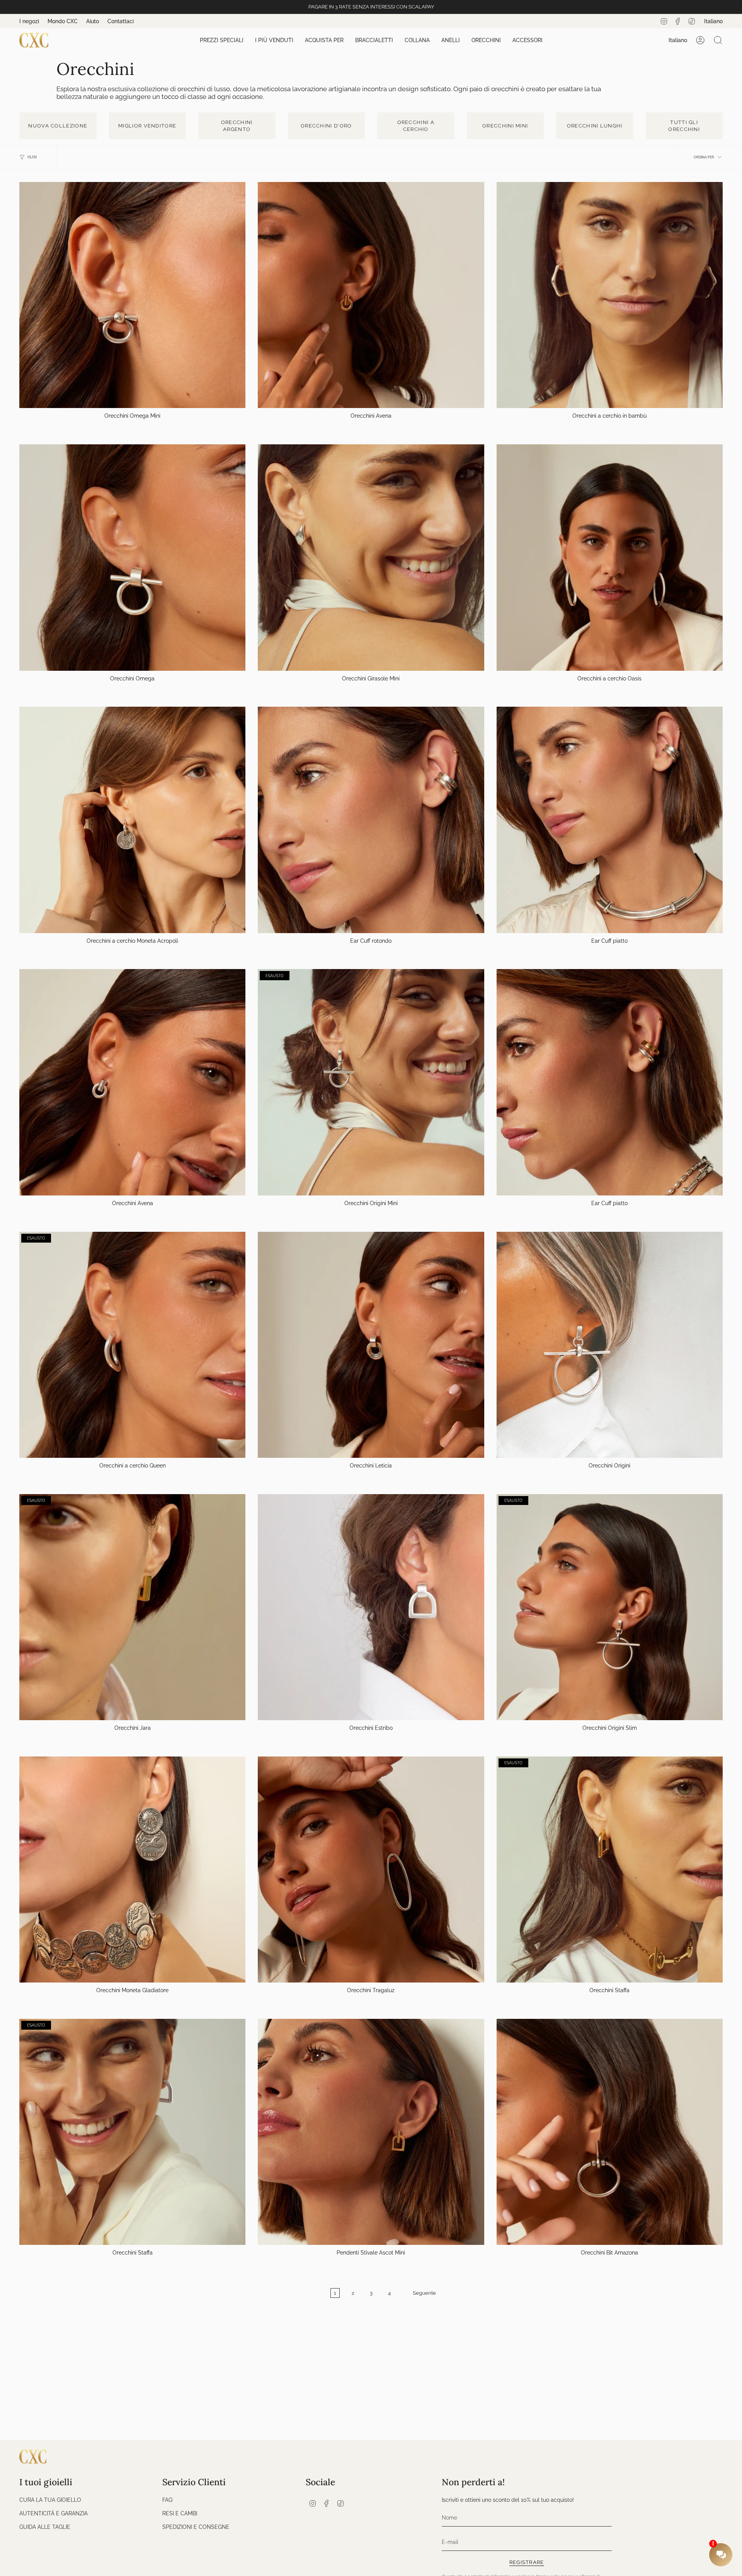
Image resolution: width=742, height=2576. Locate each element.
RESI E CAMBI (180, 2513)
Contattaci (121, 21)
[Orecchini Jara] (132, 1607)
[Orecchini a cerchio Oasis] (610, 557)
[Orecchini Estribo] (371, 1607)
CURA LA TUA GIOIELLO (50, 2500)
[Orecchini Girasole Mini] (371, 557)
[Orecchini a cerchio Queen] (132, 1345)
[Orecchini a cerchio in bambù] (610, 295)
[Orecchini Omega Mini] (132, 295)
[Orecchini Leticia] (371, 1345)
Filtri (32, 157)
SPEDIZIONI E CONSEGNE (196, 2527)
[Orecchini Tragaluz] (371, 1870)
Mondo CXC (63, 21)
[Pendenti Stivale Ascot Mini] (371, 2132)
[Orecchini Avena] (371, 295)
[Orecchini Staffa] (610, 1870)
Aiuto (93, 21)
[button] (222, 40)
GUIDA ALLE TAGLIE (45, 2527)
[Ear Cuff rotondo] (371, 820)
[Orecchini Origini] (610, 1345)
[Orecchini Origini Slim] (610, 1607)
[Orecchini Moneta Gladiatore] (132, 1870)
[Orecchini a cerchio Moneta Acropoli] (132, 820)
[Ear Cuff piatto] (610, 820)
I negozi (29, 21)
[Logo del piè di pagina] (33, 2457)
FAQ (167, 2500)
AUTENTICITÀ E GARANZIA (54, 2513)
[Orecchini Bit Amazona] (610, 2132)
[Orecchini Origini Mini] (371, 1082)
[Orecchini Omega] (132, 557)
